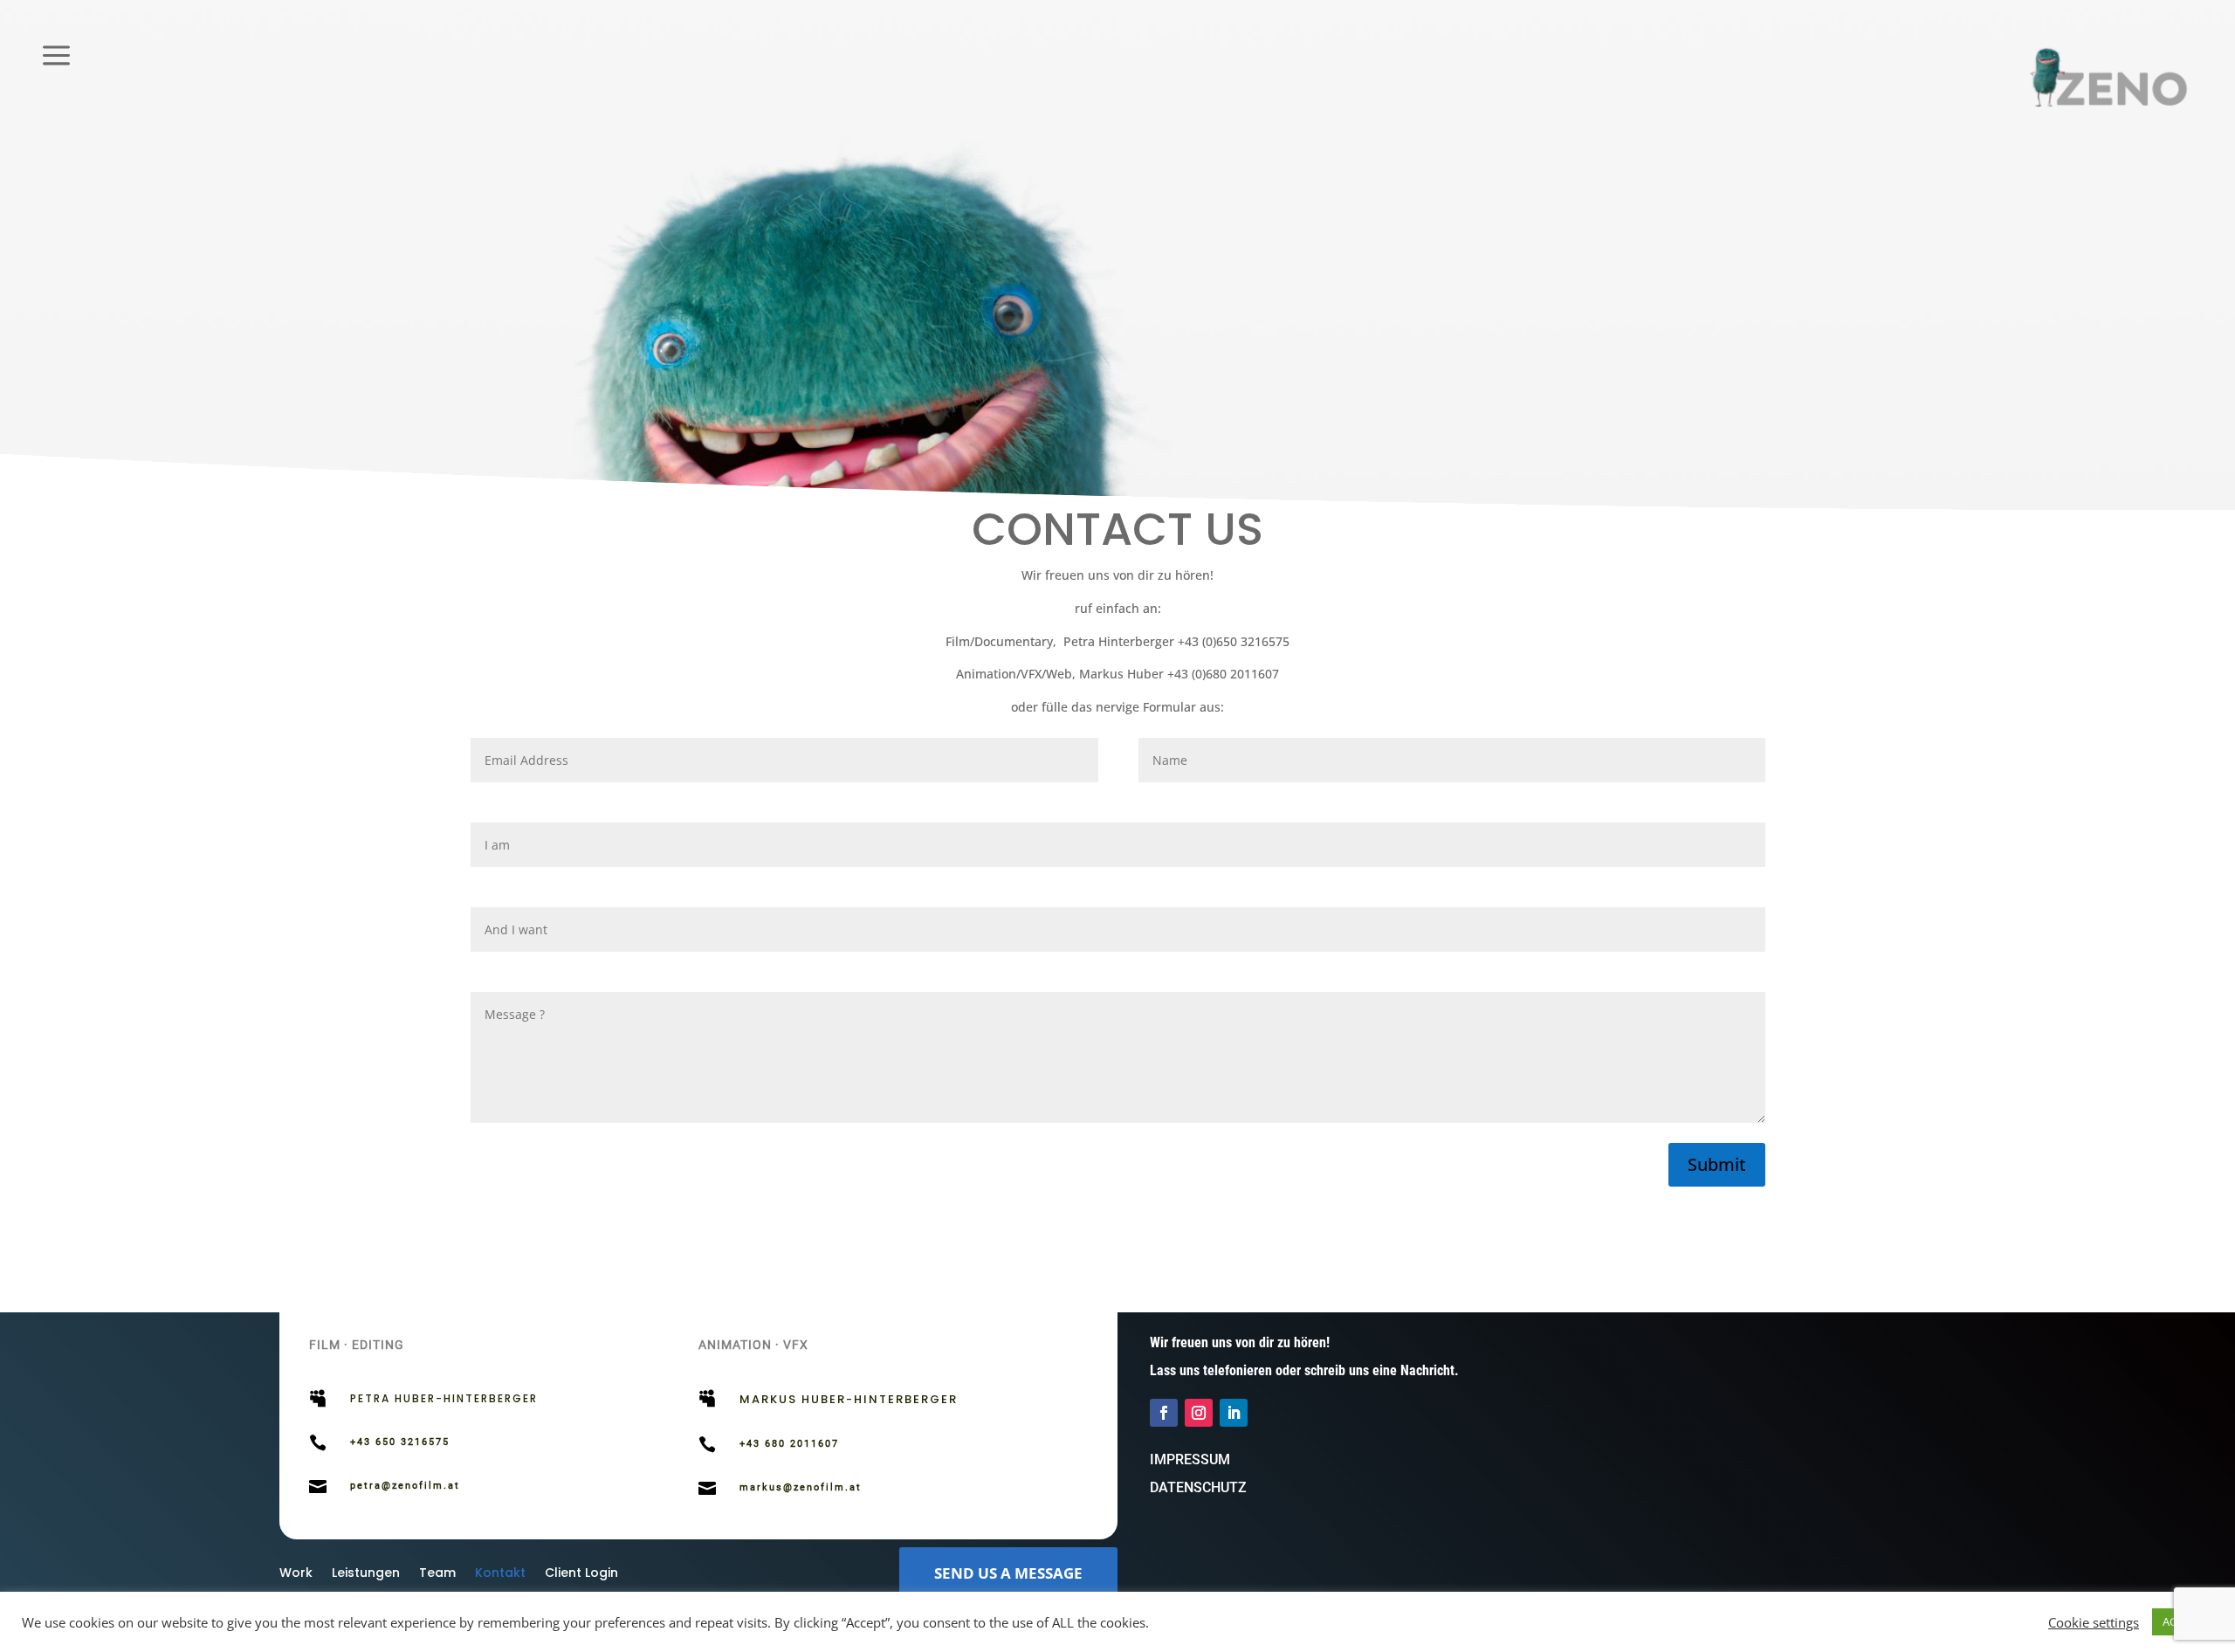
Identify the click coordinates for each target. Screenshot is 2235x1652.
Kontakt (500, 1574)
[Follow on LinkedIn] (1234, 1413)
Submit (1717, 1164)
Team (437, 1574)
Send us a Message (1008, 1573)
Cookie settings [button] (2094, 1622)
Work (296, 1574)
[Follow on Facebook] (1164, 1413)
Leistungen (366, 1574)
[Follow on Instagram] (1199, 1413)
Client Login (581, 1574)
